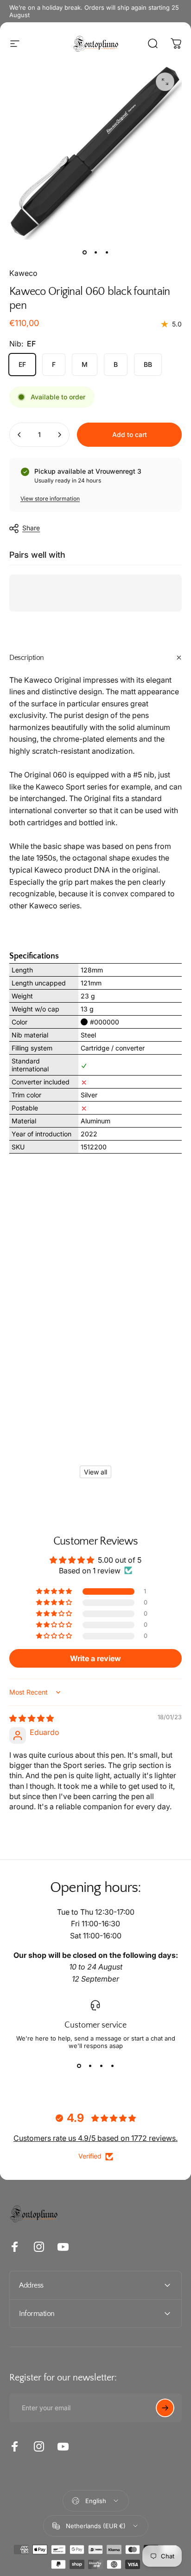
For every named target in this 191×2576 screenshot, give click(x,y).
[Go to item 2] (95, 253)
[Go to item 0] (84, 253)
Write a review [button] (95, 1658)
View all (95, 1472)
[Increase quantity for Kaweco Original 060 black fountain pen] (59, 435)
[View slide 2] (90, 2066)
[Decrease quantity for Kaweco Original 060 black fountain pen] (19, 435)
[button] (55, 1591)
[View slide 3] (101, 2066)
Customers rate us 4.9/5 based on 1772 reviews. (95, 2138)
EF (22, 364)
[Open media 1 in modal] (165, 82)
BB (148, 364)
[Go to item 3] (107, 253)
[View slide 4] (112, 2066)
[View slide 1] (79, 2066)
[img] (32, 1718)
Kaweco (23, 273)
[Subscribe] (165, 2408)
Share (31, 528)
